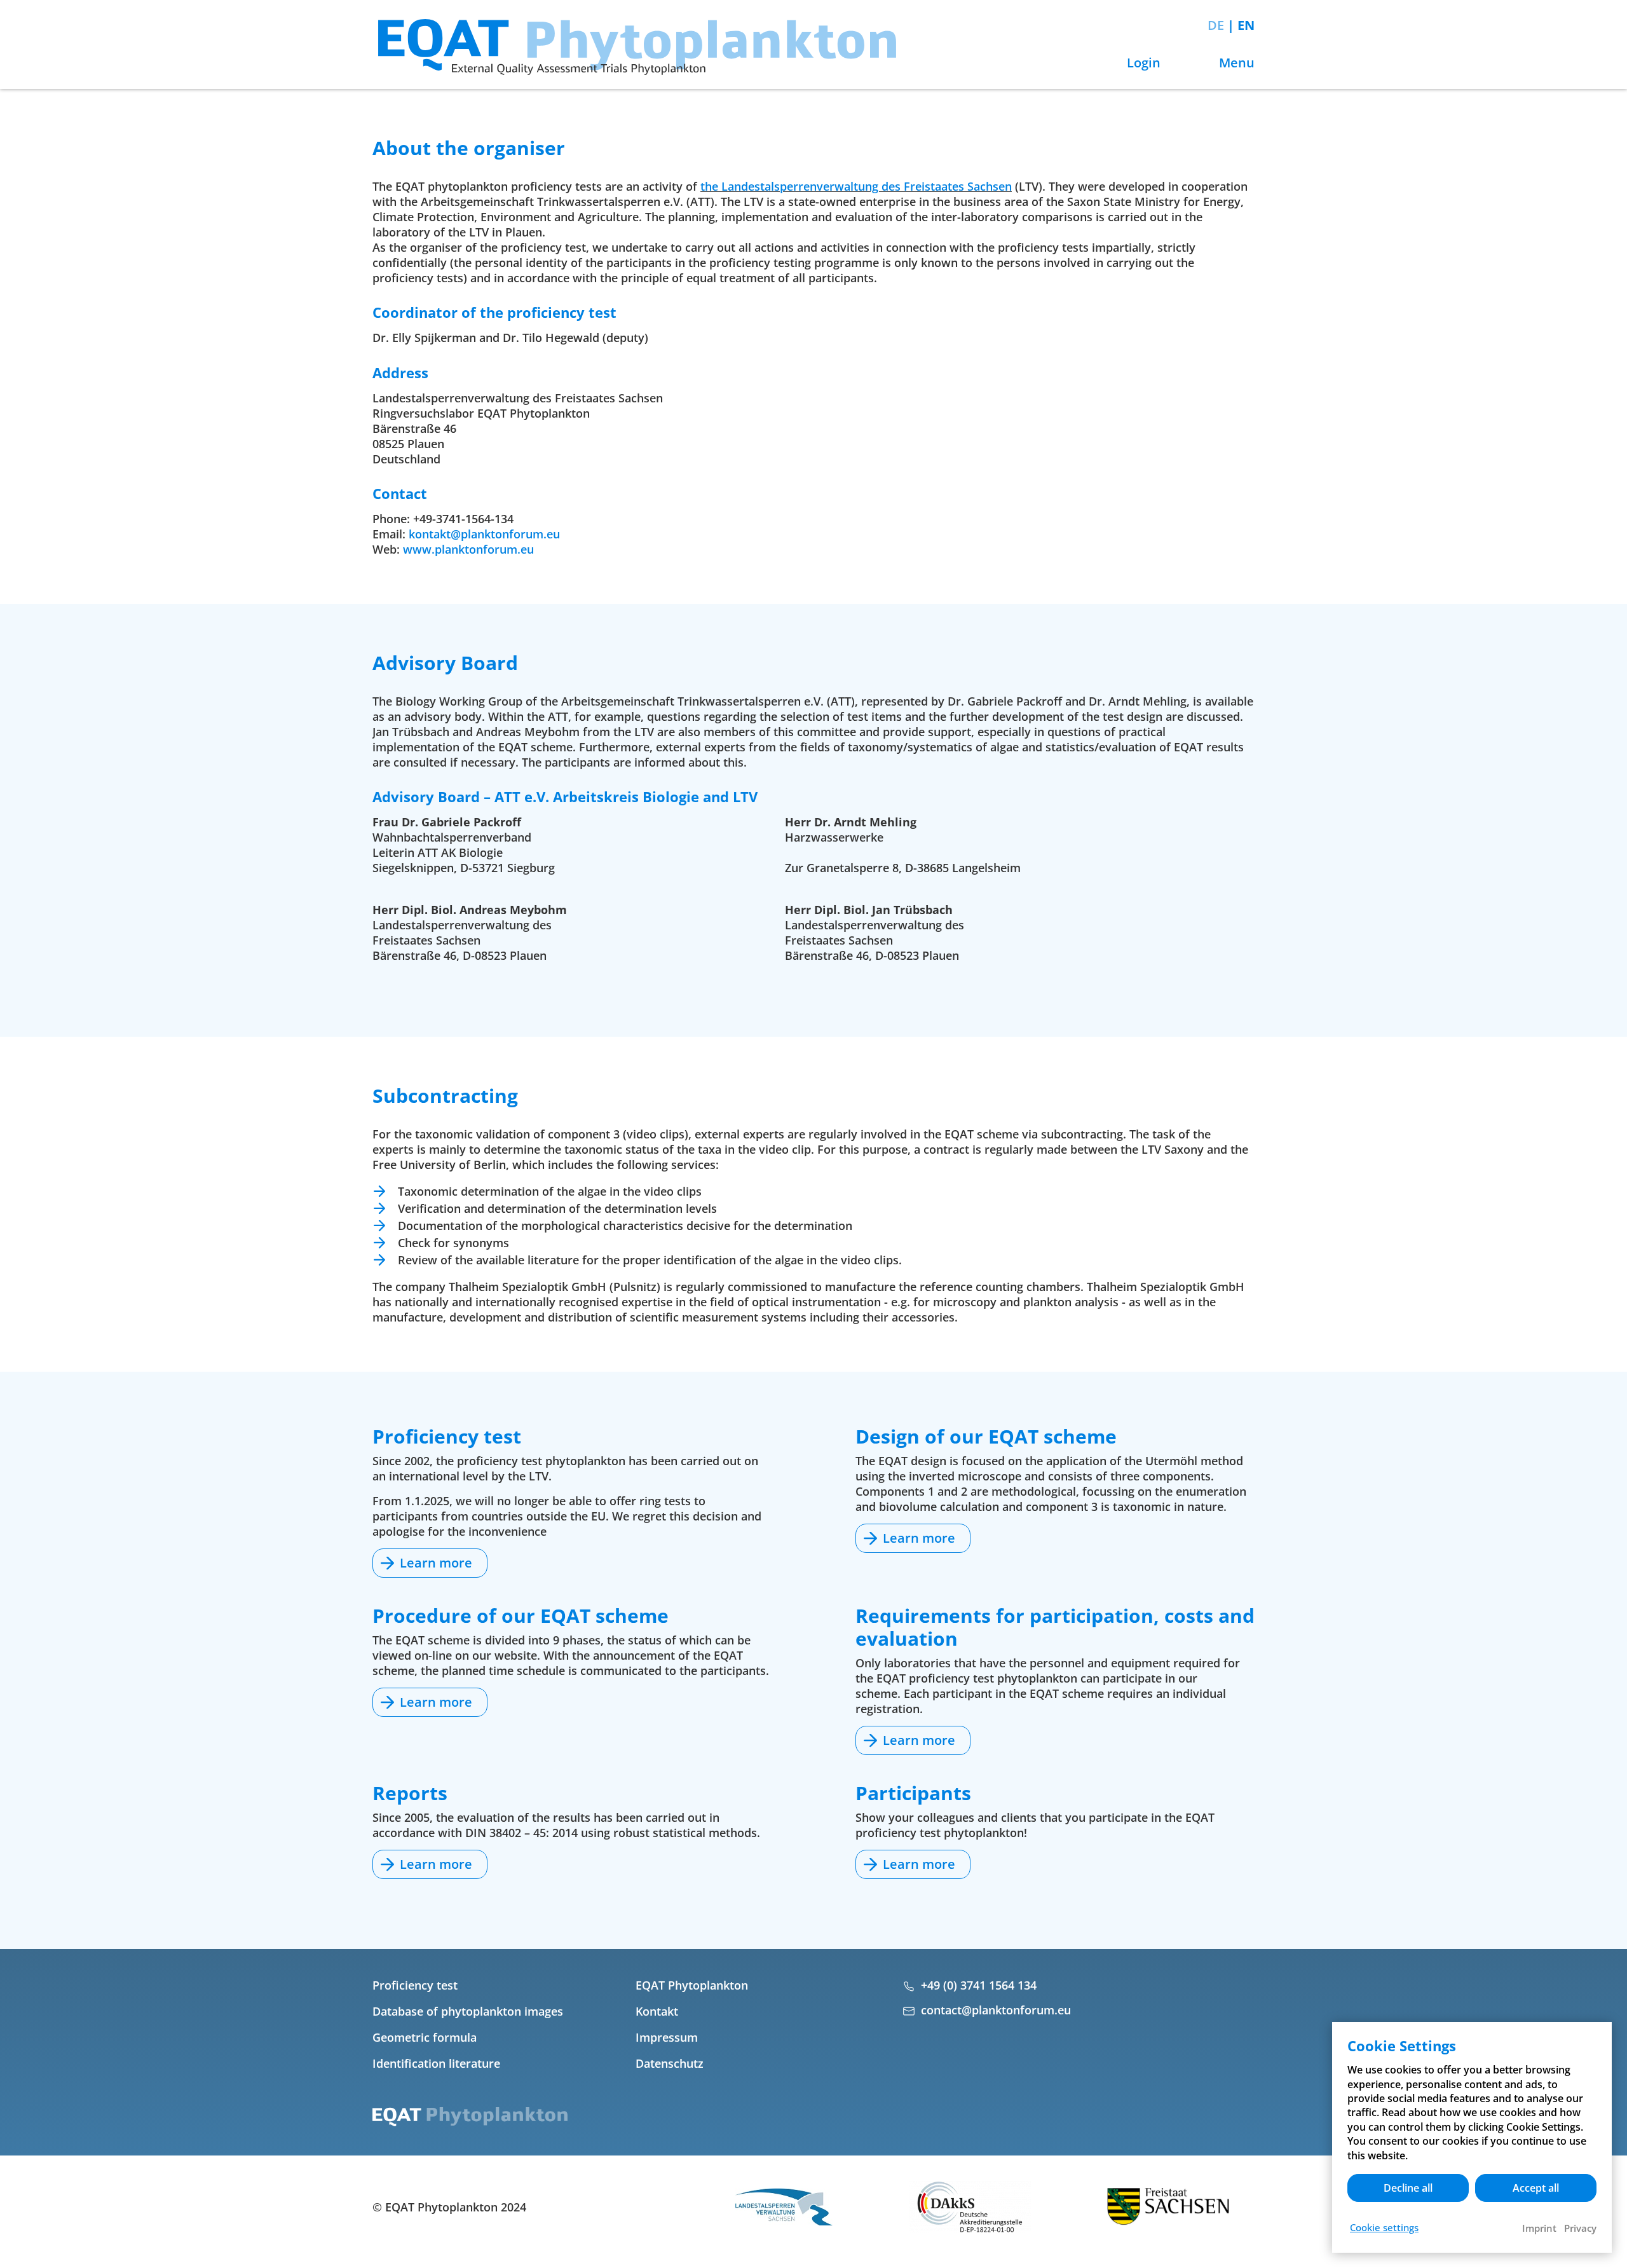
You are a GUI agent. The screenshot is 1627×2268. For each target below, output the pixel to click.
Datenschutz (670, 2063)
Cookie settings (1384, 2227)
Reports (410, 1793)
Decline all (1408, 2188)
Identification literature (436, 2063)
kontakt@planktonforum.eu (484, 534)
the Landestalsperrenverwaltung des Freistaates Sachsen (856, 186)
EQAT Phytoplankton (692, 1985)
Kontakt (657, 2011)
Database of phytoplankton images (468, 2011)
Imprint (1539, 2228)
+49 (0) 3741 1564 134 (979, 1985)
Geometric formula (425, 2037)
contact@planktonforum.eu (996, 2010)
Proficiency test (447, 1436)
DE (1217, 25)
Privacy (1580, 2228)
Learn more (436, 1563)
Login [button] (1142, 63)
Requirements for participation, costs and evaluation (1055, 1627)
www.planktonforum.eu (468, 549)
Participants (913, 1793)
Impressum (667, 2037)
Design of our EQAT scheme (986, 1436)
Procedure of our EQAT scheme (521, 1616)
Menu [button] (1235, 63)
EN (1246, 25)
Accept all (1536, 2188)
